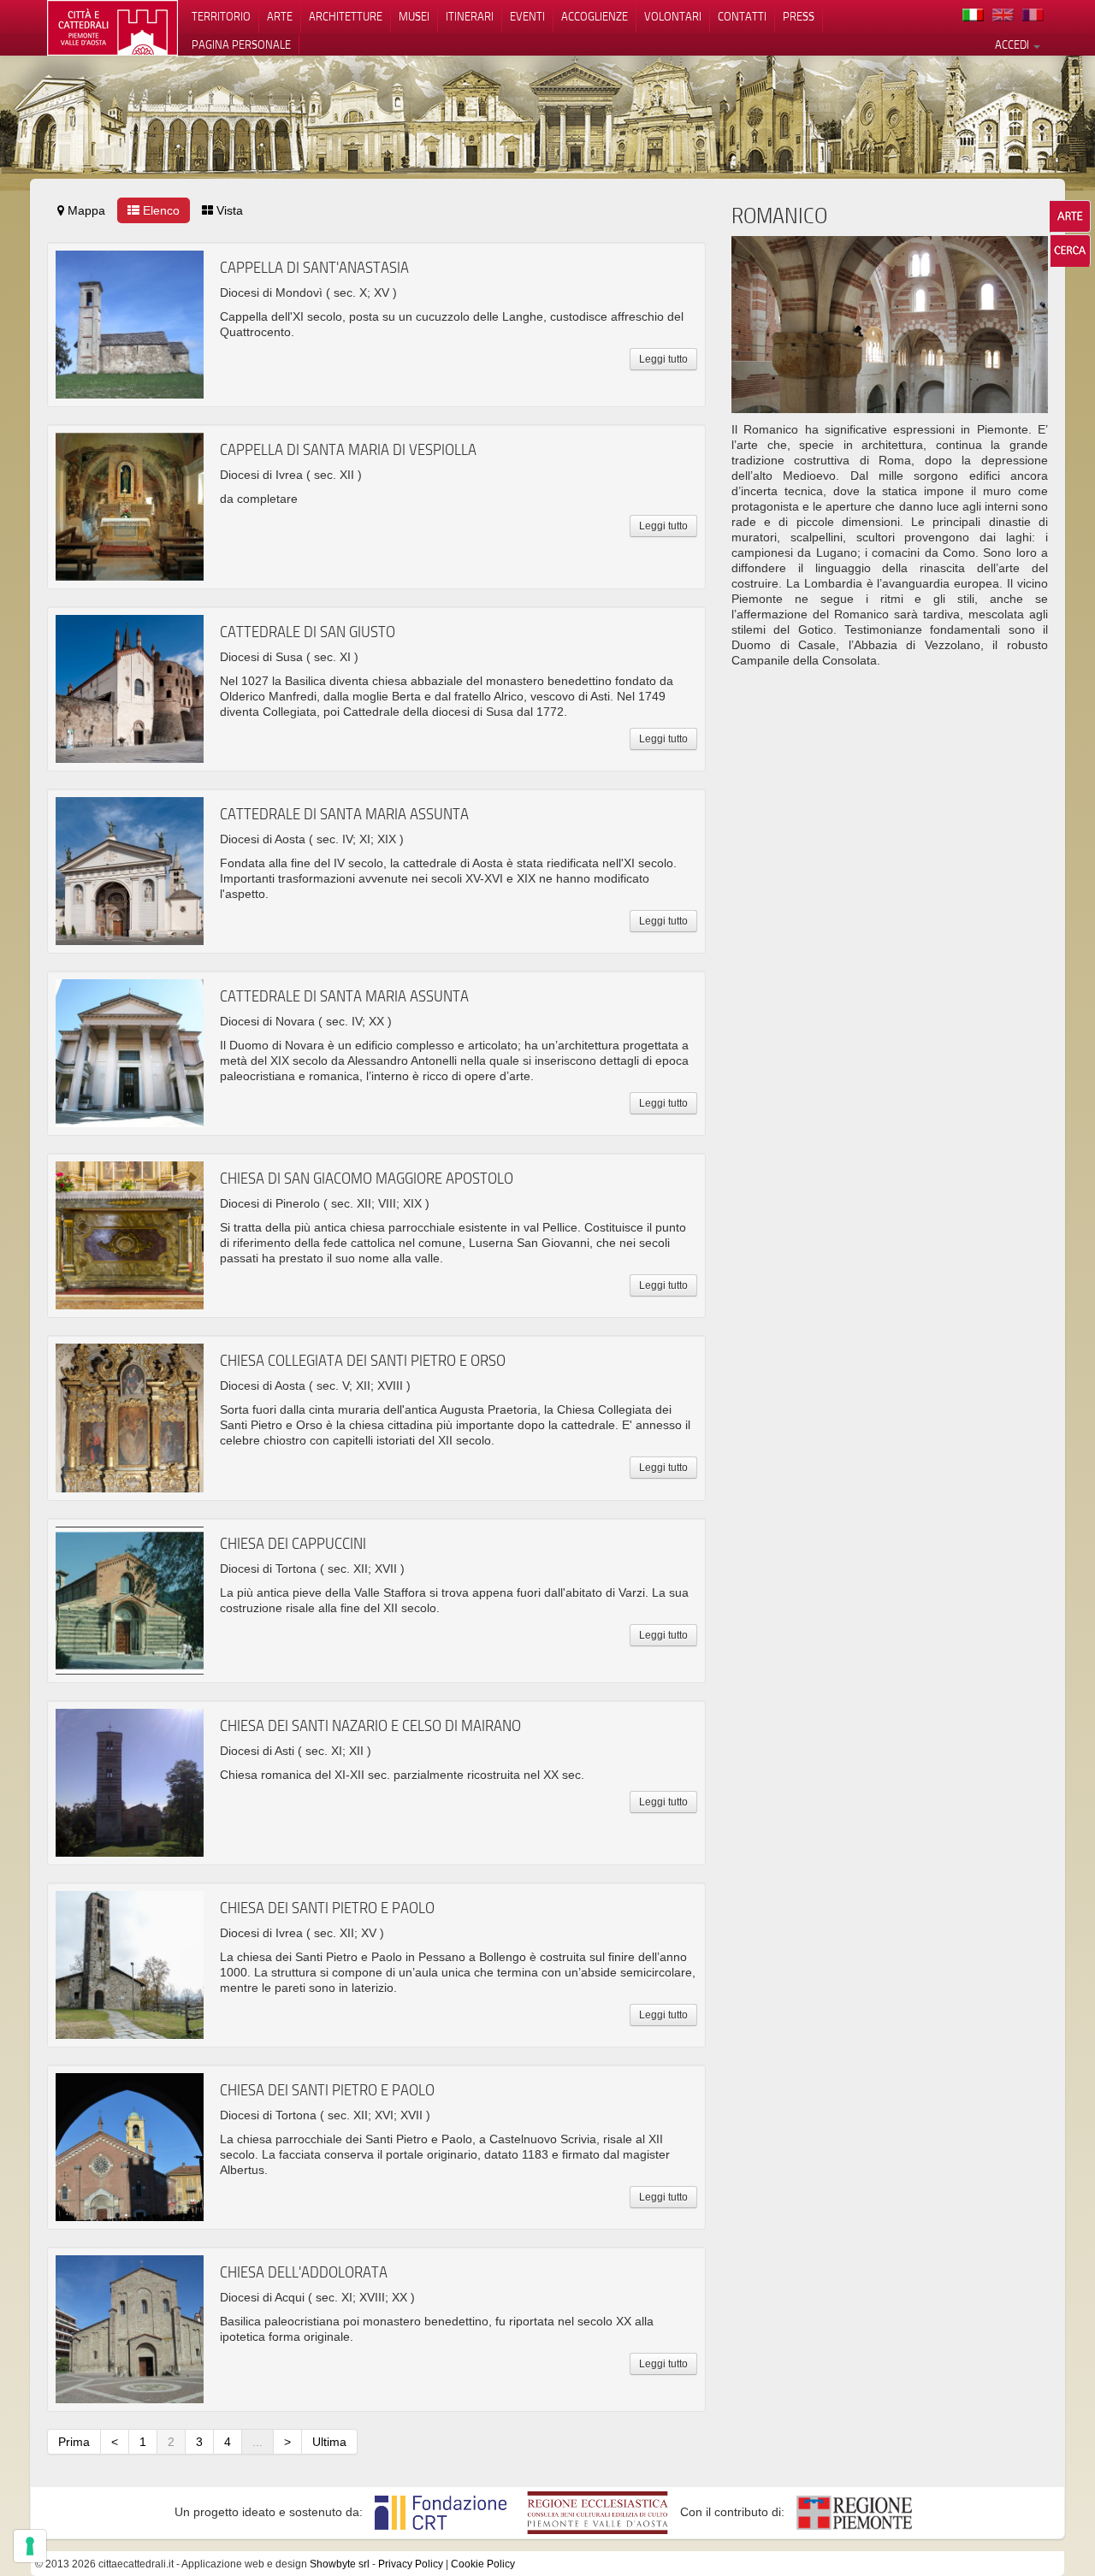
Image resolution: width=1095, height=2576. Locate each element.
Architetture (346, 16)
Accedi (1013, 44)
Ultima (329, 2442)
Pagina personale (241, 44)
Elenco (160, 210)
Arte (280, 16)
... (257, 2442)
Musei (414, 16)
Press (799, 16)
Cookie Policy (483, 2564)
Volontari (673, 16)
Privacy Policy (411, 2564)
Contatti (742, 16)
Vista (228, 210)
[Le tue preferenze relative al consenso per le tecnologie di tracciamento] (30, 2546)
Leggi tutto (663, 359)
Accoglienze (595, 16)
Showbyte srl (340, 2564)
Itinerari (470, 16)
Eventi (527, 16)
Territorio (221, 16)
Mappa (85, 210)
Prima (74, 2442)
